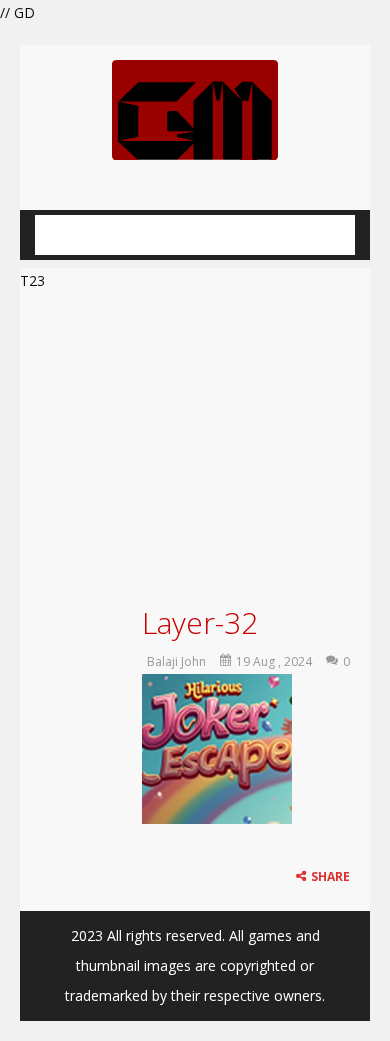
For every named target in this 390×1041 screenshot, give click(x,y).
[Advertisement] (195, 445)
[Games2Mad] (195, 108)
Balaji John (176, 661)
